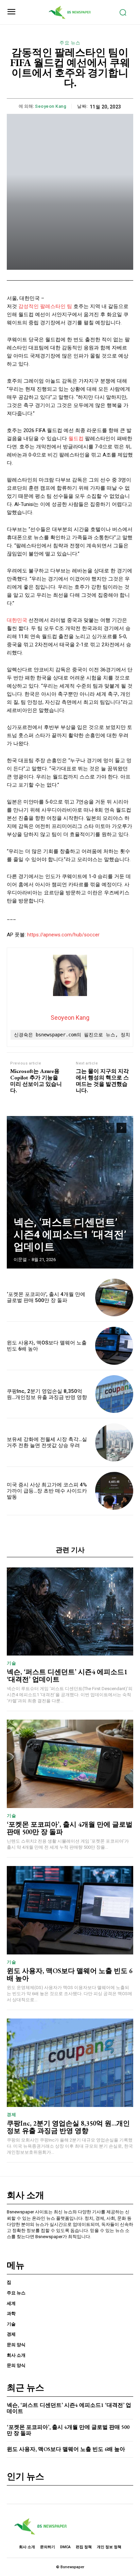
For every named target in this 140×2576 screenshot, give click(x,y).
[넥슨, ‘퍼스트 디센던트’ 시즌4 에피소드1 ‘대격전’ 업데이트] (70, 1192)
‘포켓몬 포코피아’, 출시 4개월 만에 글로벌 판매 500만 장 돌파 (46, 1297)
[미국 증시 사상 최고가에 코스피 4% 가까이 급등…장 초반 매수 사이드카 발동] (114, 1491)
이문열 (20, 1260)
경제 (11, 2115)
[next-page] (121, 1128)
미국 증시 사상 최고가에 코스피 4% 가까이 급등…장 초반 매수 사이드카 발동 (47, 1491)
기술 (11, 1663)
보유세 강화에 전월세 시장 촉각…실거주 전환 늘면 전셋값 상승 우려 (47, 1442)
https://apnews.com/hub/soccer (63, 935)
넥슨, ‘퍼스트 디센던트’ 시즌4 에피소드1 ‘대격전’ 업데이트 (70, 1234)
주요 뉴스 (70, 43)
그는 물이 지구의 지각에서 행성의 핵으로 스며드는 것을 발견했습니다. (102, 1081)
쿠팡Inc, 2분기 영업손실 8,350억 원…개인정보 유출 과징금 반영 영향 (47, 1394)
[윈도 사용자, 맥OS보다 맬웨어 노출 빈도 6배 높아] (114, 1346)
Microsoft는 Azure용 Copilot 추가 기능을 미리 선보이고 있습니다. (36, 1081)
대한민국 (17, 620)
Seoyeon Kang (51, 106)
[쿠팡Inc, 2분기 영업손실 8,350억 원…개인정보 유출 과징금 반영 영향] (114, 1394)
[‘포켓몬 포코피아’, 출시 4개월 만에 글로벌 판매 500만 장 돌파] (114, 1298)
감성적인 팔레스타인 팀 (45, 306)
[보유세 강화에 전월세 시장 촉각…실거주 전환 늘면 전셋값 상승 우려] (114, 1442)
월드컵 (76, 439)
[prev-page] (109, 1128)
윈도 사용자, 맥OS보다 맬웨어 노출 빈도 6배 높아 (70, 1974)
